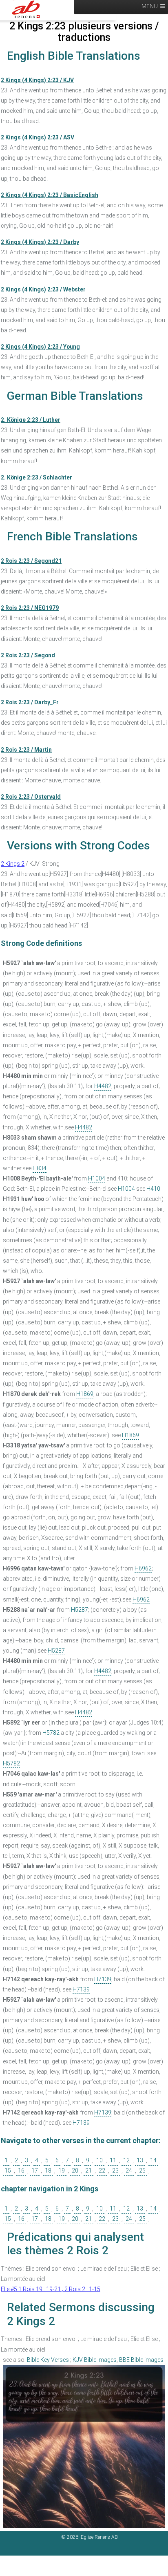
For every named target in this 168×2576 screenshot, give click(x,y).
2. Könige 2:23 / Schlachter (36, 477)
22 (102, 2171)
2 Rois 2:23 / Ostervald (31, 797)
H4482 (103, 1086)
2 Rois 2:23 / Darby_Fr (30, 702)
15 (8, 2171)
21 (88, 2171)
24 (129, 2171)
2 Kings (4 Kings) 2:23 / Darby (40, 242)
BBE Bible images (141, 2360)
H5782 (51, 1733)
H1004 (97, 1178)
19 (62, 2171)
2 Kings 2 (13, 864)
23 (115, 2171)
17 (35, 2171)
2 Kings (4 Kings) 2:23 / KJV (37, 80)
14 (153, 2160)
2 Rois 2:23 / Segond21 (31, 561)
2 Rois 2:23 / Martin (26, 750)
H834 (40, 1168)
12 (126, 2160)
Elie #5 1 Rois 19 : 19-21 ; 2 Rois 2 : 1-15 (51, 2289)
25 (142, 2171)
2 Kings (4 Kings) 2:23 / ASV (38, 137)
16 (21, 2171)
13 (140, 2160)
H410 (153, 1189)
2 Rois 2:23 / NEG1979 (30, 608)
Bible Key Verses (48, 2360)
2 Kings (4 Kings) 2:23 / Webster (43, 289)
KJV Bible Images (95, 2360)
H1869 (85, 1394)
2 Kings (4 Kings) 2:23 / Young (40, 347)
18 (48, 2171)
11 (113, 2160)
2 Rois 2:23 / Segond (28, 655)
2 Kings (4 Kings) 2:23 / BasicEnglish (50, 195)
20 (75, 2171)
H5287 (80, 1610)
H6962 (143, 1568)
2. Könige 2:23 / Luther (31, 420)
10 (99, 2160)
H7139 (103, 1979)
